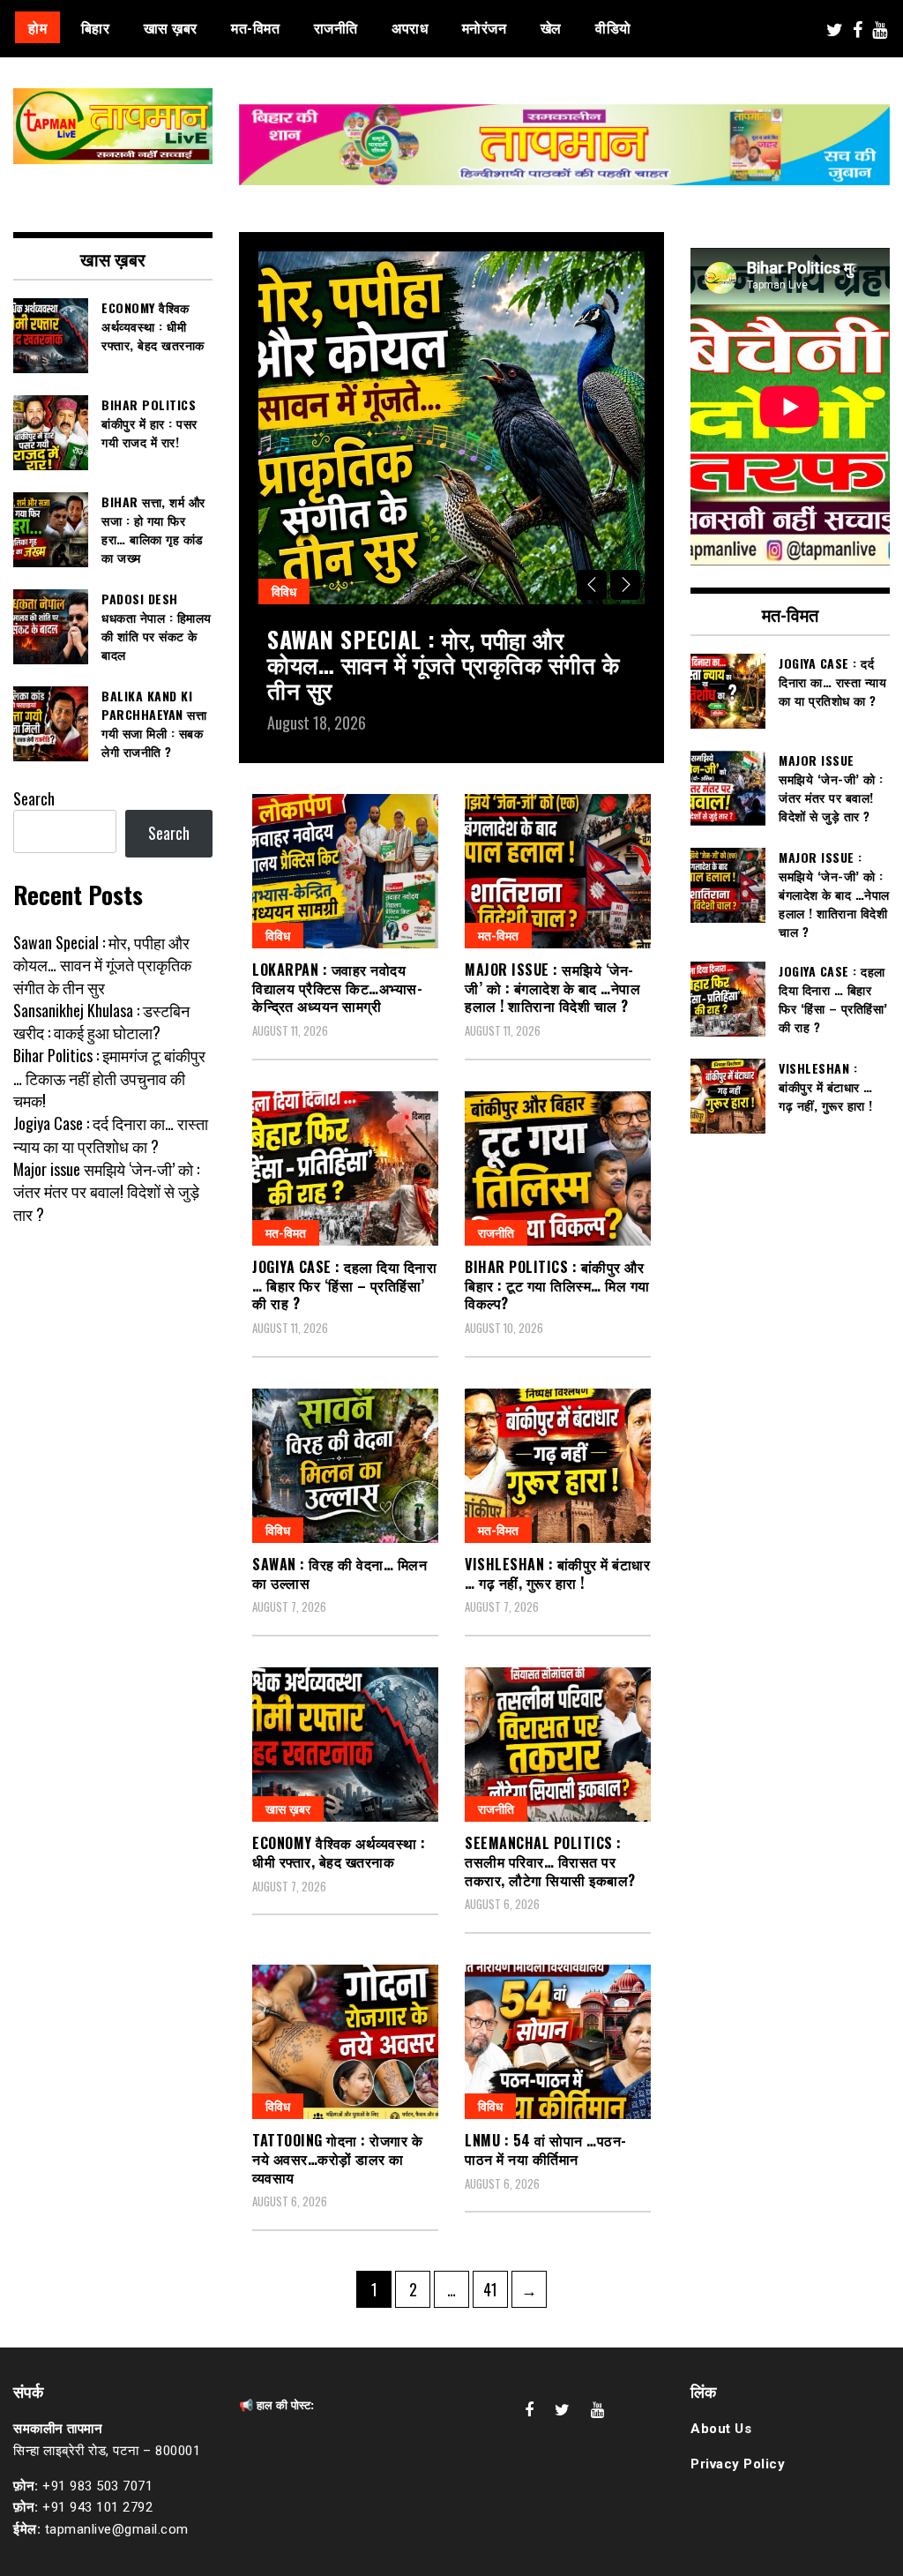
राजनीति (336, 27)
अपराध (410, 27)
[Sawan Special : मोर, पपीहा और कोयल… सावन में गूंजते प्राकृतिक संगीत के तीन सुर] (451, 428)
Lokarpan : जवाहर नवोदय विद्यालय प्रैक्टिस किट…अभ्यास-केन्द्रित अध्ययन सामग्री (337, 988)
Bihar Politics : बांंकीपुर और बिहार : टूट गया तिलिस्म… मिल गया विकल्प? (557, 1285)
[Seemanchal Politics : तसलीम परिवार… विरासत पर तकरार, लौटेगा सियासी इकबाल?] (558, 1745)
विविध (284, 591)
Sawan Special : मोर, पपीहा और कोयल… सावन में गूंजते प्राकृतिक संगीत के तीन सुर (443, 664)
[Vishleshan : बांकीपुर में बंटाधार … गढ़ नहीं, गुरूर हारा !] (558, 1466)
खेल (551, 27)
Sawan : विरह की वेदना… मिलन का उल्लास (340, 1573)
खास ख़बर (171, 27)
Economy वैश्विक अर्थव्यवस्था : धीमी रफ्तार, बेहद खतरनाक (339, 1852)
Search (34, 798)
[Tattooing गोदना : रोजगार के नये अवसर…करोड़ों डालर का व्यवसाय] (345, 2042)
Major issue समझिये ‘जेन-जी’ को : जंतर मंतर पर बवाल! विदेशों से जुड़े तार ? (106, 1191)
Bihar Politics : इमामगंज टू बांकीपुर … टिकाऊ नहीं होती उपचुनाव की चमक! (109, 1078)
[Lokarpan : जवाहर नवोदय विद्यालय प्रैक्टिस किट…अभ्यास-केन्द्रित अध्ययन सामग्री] (345, 871)
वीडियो (613, 27)
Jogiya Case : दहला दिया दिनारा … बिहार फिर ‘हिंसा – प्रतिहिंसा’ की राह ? (344, 1285)
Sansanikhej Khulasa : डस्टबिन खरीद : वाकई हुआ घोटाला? (101, 1022)
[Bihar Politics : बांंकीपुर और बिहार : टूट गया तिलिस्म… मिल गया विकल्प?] (558, 1168)
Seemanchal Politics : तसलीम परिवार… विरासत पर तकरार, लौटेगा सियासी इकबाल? (550, 1861)
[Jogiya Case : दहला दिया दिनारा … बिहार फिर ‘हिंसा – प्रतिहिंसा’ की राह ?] (345, 1168)
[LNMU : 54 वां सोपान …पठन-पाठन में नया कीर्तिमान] (558, 2042)
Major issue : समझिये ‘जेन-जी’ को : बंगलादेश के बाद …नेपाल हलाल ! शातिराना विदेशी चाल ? (552, 988)
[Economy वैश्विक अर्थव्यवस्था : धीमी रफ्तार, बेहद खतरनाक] (345, 1745)
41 (495, 2289)
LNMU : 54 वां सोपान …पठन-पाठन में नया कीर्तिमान (546, 2149)
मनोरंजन (485, 27)
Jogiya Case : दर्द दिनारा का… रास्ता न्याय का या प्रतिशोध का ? (111, 1134)
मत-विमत (255, 27)
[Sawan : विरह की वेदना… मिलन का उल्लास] (345, 1466)
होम (37, 27)
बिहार (96, 27)
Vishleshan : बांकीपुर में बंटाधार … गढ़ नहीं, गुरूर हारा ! (557, 1573)
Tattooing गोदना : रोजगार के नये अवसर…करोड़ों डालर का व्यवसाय (337, 2159)
